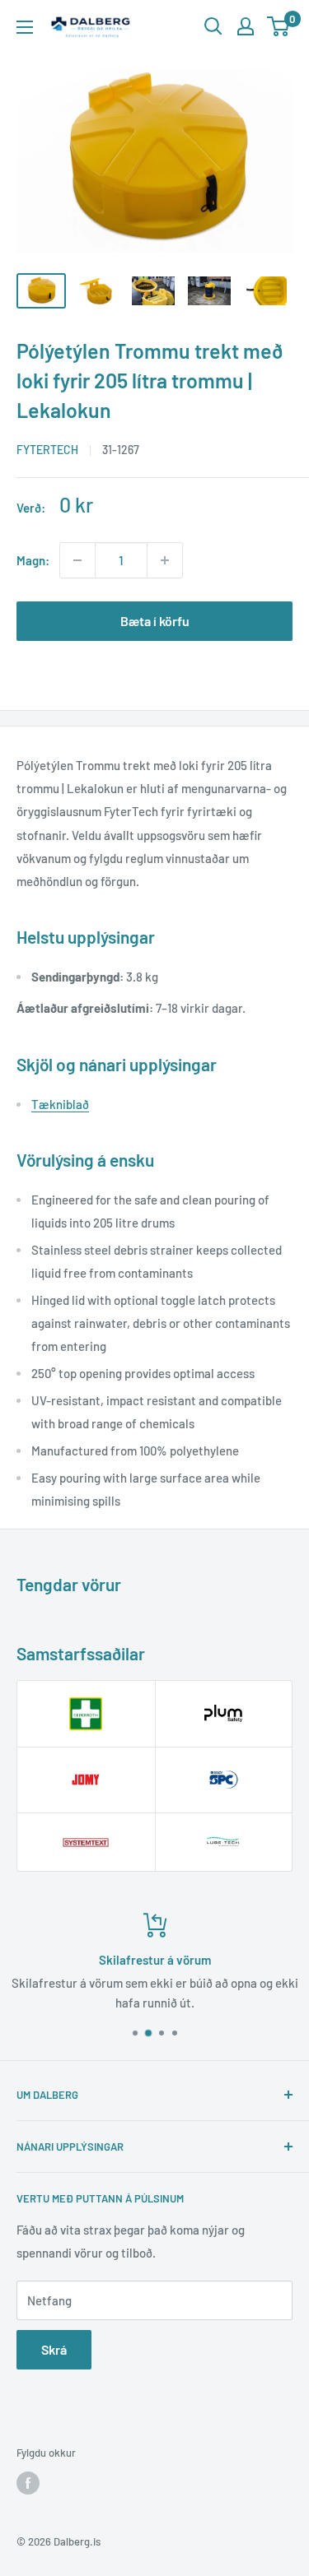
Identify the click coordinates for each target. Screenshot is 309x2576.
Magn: (33, 560)
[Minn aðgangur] (246, 26)
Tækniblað (60, 1104)
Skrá (54, 2349)
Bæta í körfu (155, 621)
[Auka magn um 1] (165, 560)
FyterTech (47, 450)
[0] (279, 26)
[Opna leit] (213, 26)
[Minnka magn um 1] (77, 560)
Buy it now (154, 673)
